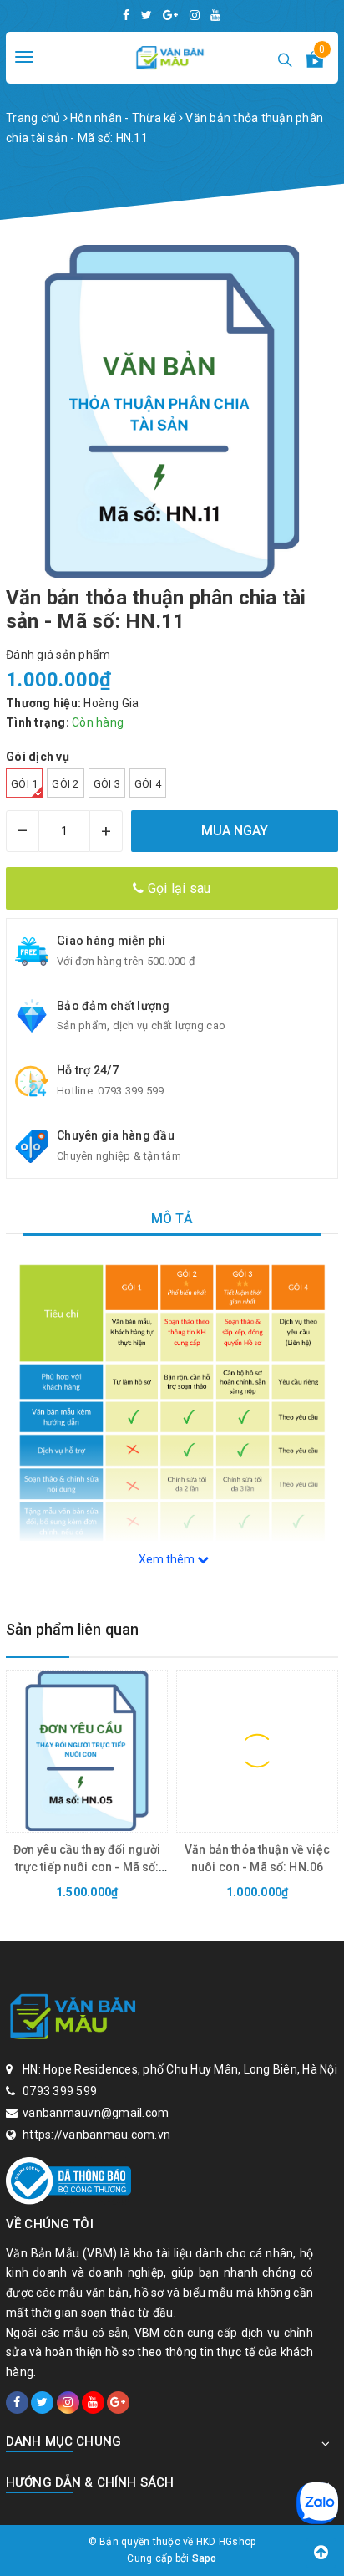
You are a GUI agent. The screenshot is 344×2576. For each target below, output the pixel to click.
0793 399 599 (131, 1091)
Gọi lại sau (178, 888)
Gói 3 (107, 784)
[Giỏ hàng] (315, 63)
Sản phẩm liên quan (72, 1629)
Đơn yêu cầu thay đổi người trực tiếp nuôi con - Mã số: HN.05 (87, 1867)
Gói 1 (24, 784)
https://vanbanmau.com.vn (96, 2135)
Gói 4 (148, 784)
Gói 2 (65, 784)
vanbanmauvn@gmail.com (96, 2113)
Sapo (205, 2558)
